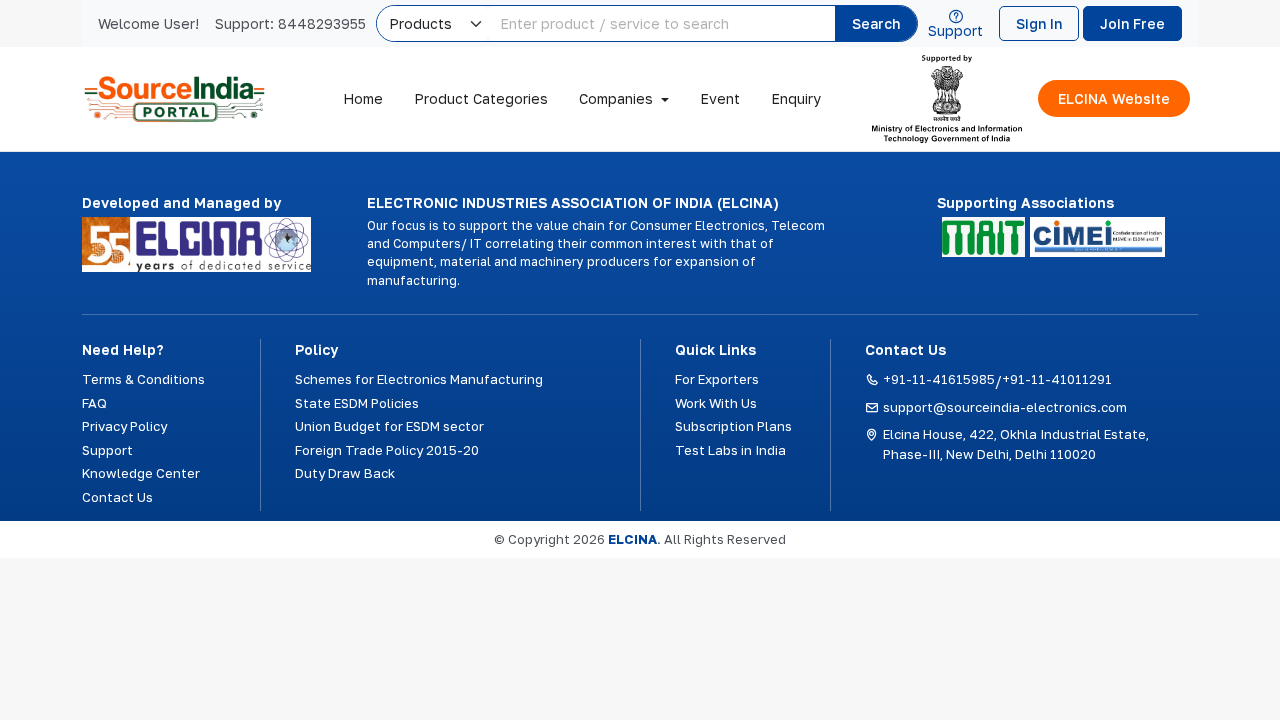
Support (955, 30)
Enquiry (796, 98)
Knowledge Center (141, 473)
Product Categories (481, 98)
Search (876, 23)
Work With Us (716, 403)
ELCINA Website (1114, 98)
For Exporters (717, 379)
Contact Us (117, 497)
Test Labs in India (730, 450)
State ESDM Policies (357, 403)
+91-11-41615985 (939, 379)
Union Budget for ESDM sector (389, 426)
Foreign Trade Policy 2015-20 (387, 450)
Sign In (1039, 23)
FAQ (94, 403)
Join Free (1132, 23)
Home (363, 98)
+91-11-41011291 (1057, 379)
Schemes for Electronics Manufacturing (419, 379)
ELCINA (632, 539)
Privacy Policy (124, 426)
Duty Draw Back (345, 473)
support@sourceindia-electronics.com (1005, 407)
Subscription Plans (733, 426)
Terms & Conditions (143, 379)
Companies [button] (616, 98)
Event (720, 98)
